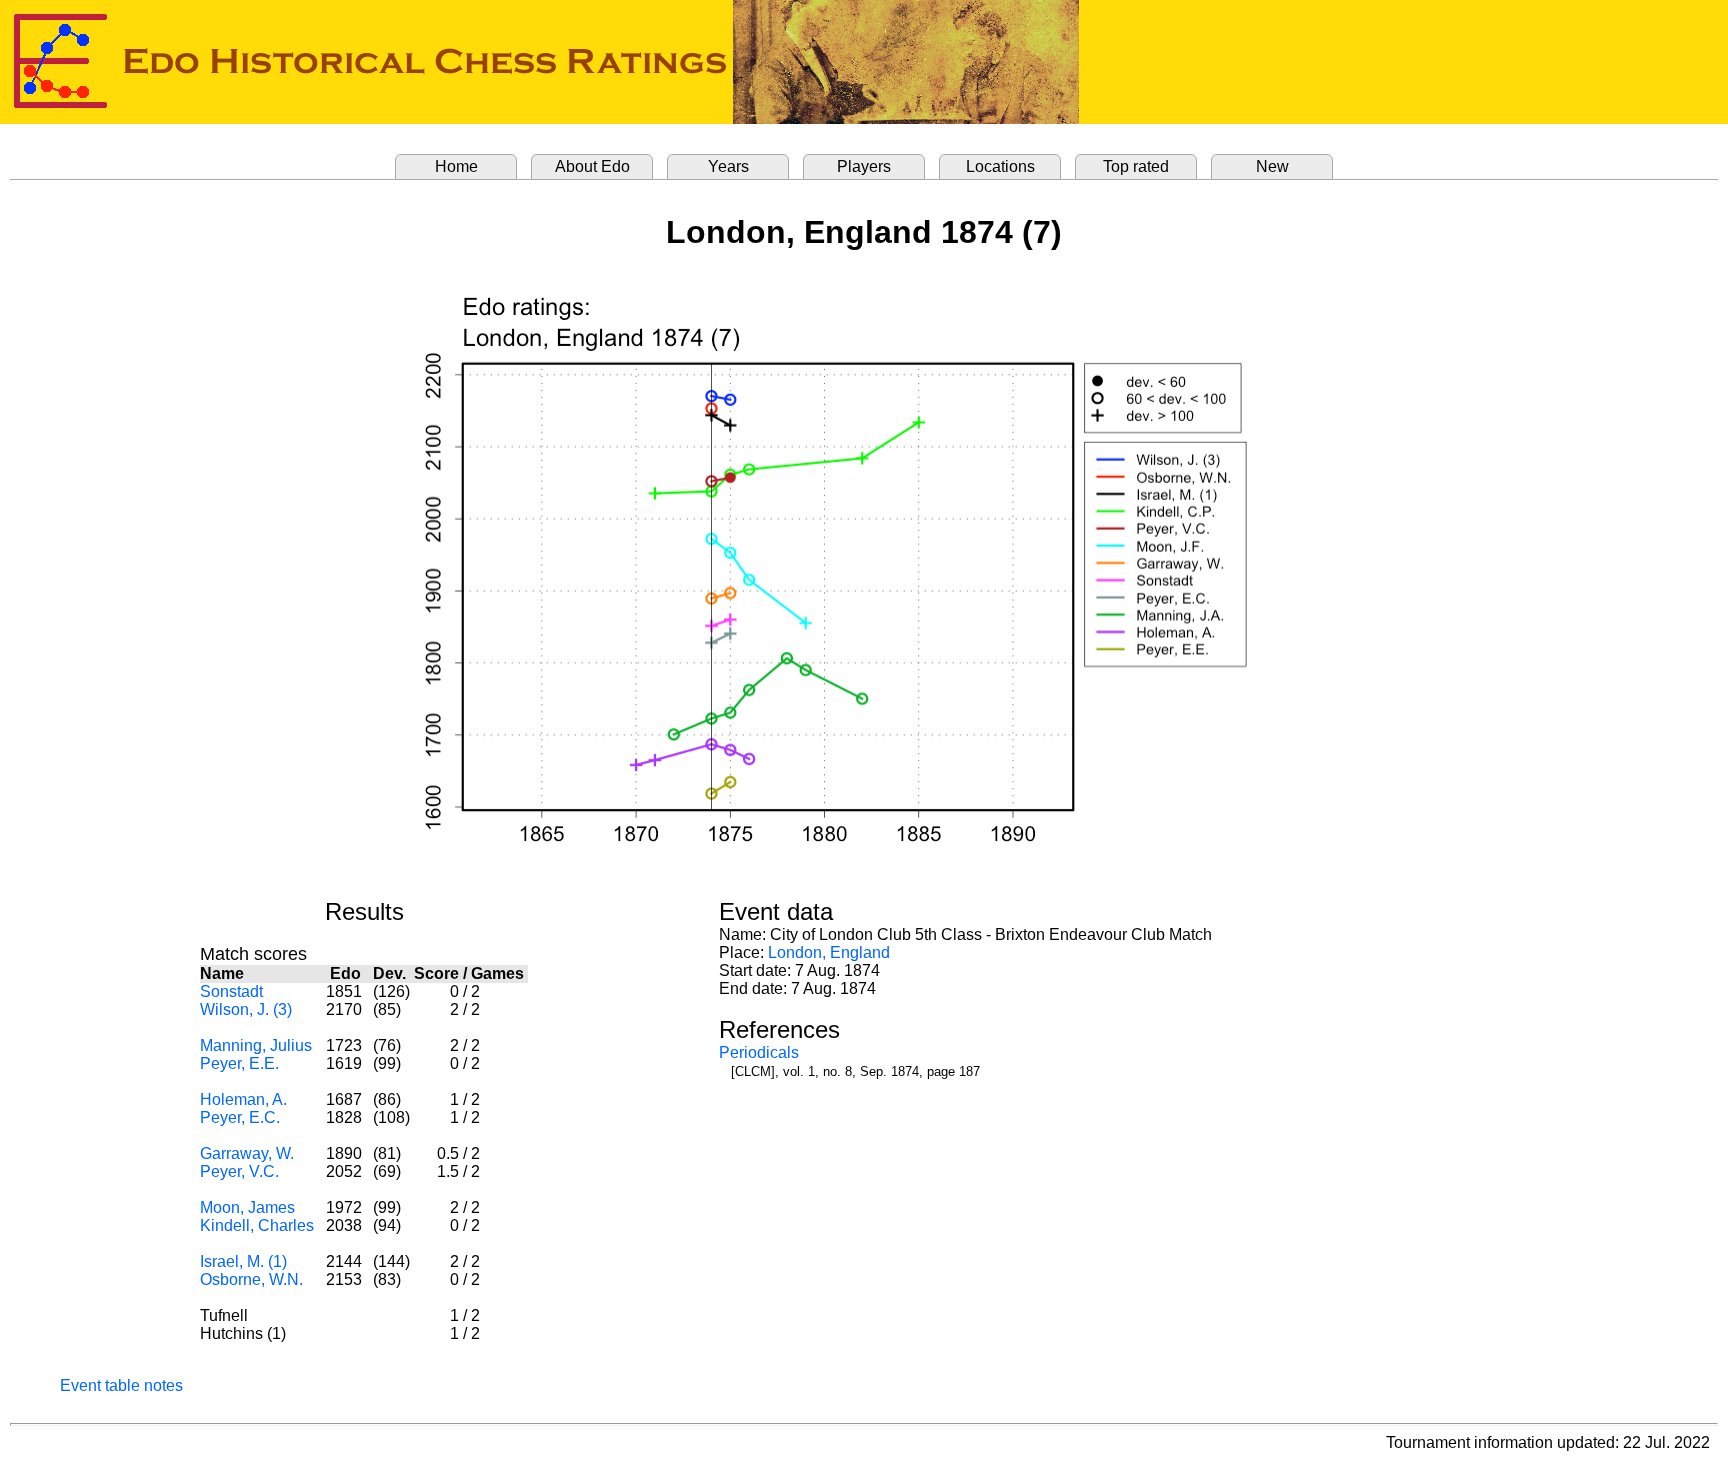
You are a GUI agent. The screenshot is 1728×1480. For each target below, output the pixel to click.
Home (456, 166)
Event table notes (121, 1385)
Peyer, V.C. (239, 1171)
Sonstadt (231, 991)
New (1272, 166)
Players (864, 166)
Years (728, 166)
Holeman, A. (243, 1099)
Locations (1000, 166)
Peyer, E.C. (240, 1117)
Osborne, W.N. (251, 1279)
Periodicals (759, 1052)
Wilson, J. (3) (246, 1009)
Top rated (1136, 166)
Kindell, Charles (257, 1225)
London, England (829, 952)
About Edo (592, 166)
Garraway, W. (247, 1153)
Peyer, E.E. (239, 1063)
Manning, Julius (256, 1045)
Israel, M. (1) (243, 1261)
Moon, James (247, 1207)
